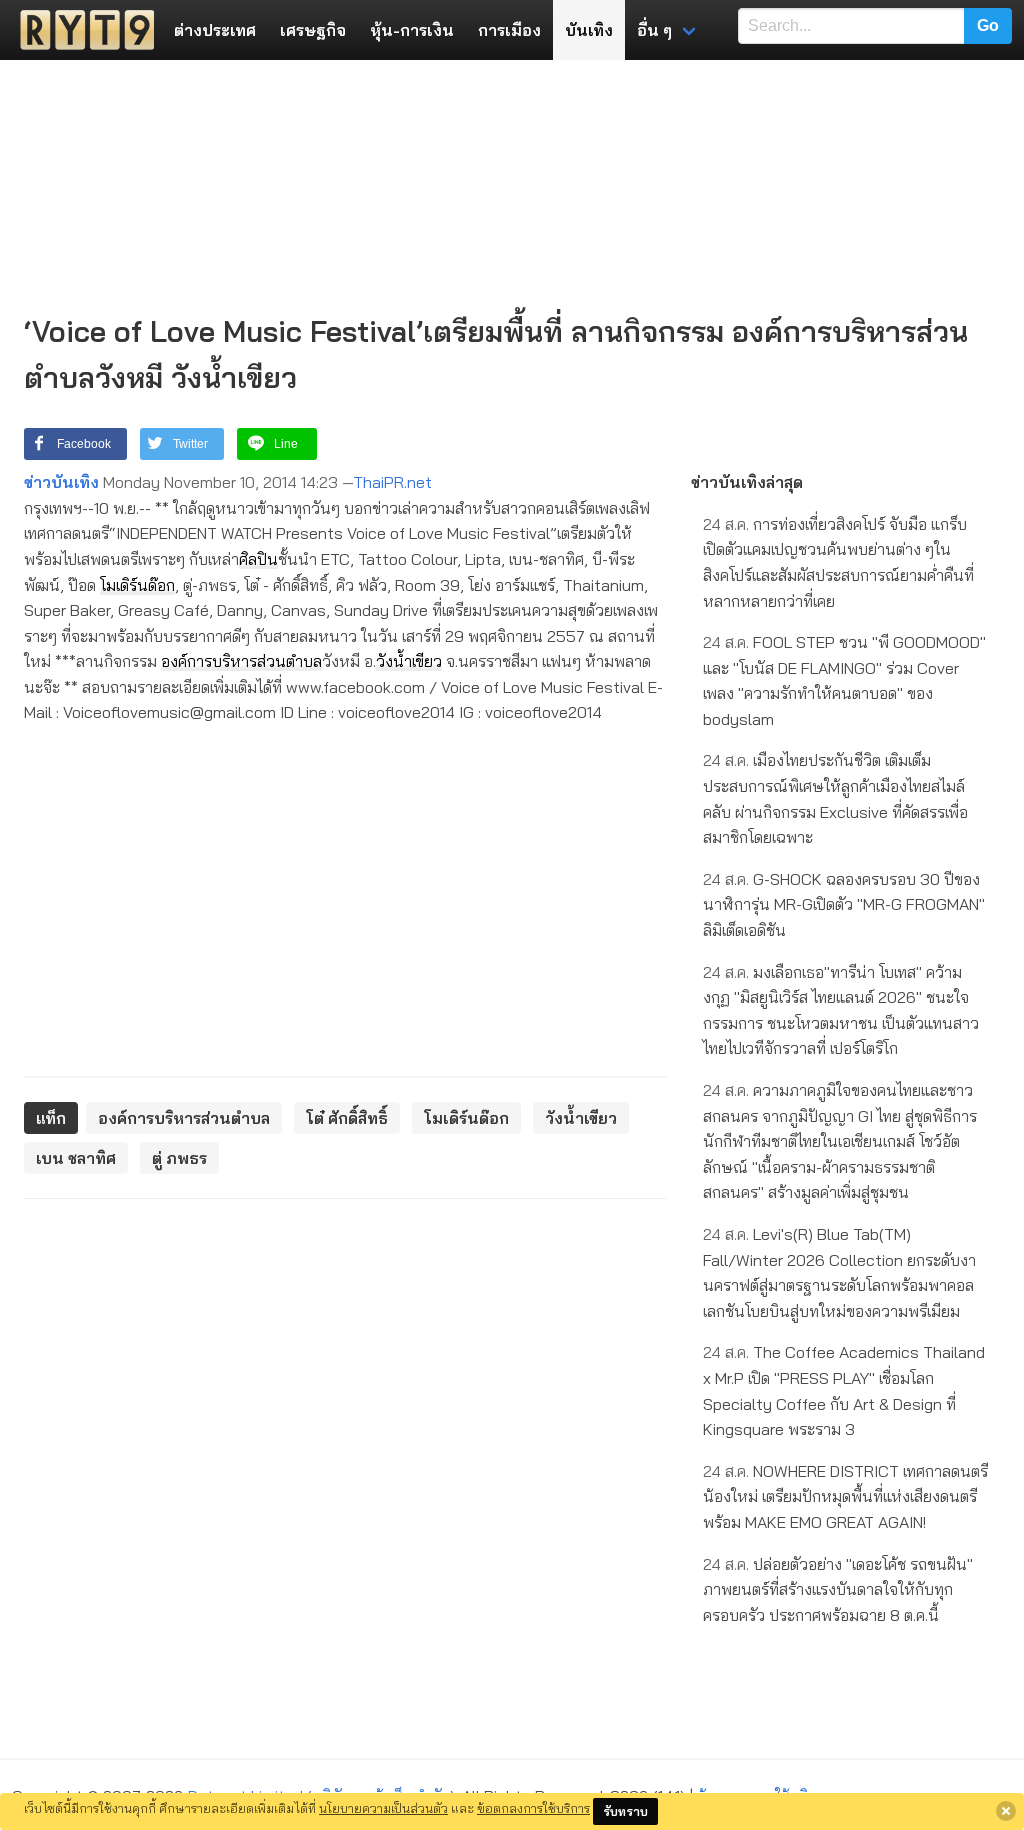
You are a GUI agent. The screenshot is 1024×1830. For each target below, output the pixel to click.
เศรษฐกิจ (313, 30)
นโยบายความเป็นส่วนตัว (383, 1808)
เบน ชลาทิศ (76, 1158)
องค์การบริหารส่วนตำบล (241, 661)
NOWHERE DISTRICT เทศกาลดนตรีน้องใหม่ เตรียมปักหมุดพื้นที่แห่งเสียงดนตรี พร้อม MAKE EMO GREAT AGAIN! (845, 1496)
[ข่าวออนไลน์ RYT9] (81, 30)
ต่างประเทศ (215, 30)
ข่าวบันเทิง (61, 482)
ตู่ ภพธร (179, 1158)
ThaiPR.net (392, 482)
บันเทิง (589, 30)
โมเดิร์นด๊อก (137, 585)
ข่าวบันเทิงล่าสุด (747, 482)
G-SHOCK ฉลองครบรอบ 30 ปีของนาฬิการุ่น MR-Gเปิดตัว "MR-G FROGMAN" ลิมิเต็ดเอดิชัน (844, 904)
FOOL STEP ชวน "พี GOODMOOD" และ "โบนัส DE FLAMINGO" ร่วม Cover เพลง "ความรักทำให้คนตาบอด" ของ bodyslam (844, 680)
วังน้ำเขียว (409, 661)
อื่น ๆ (654, 30)
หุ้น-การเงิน (412, 30)
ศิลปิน (258, 559)
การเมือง (509, 30)
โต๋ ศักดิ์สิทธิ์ (347, 1118)
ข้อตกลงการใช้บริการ (533, 1808)
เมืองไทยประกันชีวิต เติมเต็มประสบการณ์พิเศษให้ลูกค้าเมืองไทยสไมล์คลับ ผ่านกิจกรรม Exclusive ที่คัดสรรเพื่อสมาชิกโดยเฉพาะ (835, 798)
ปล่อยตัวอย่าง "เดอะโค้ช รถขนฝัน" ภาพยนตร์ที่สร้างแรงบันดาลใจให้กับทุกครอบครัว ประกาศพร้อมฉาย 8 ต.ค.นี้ (838, 1589)
